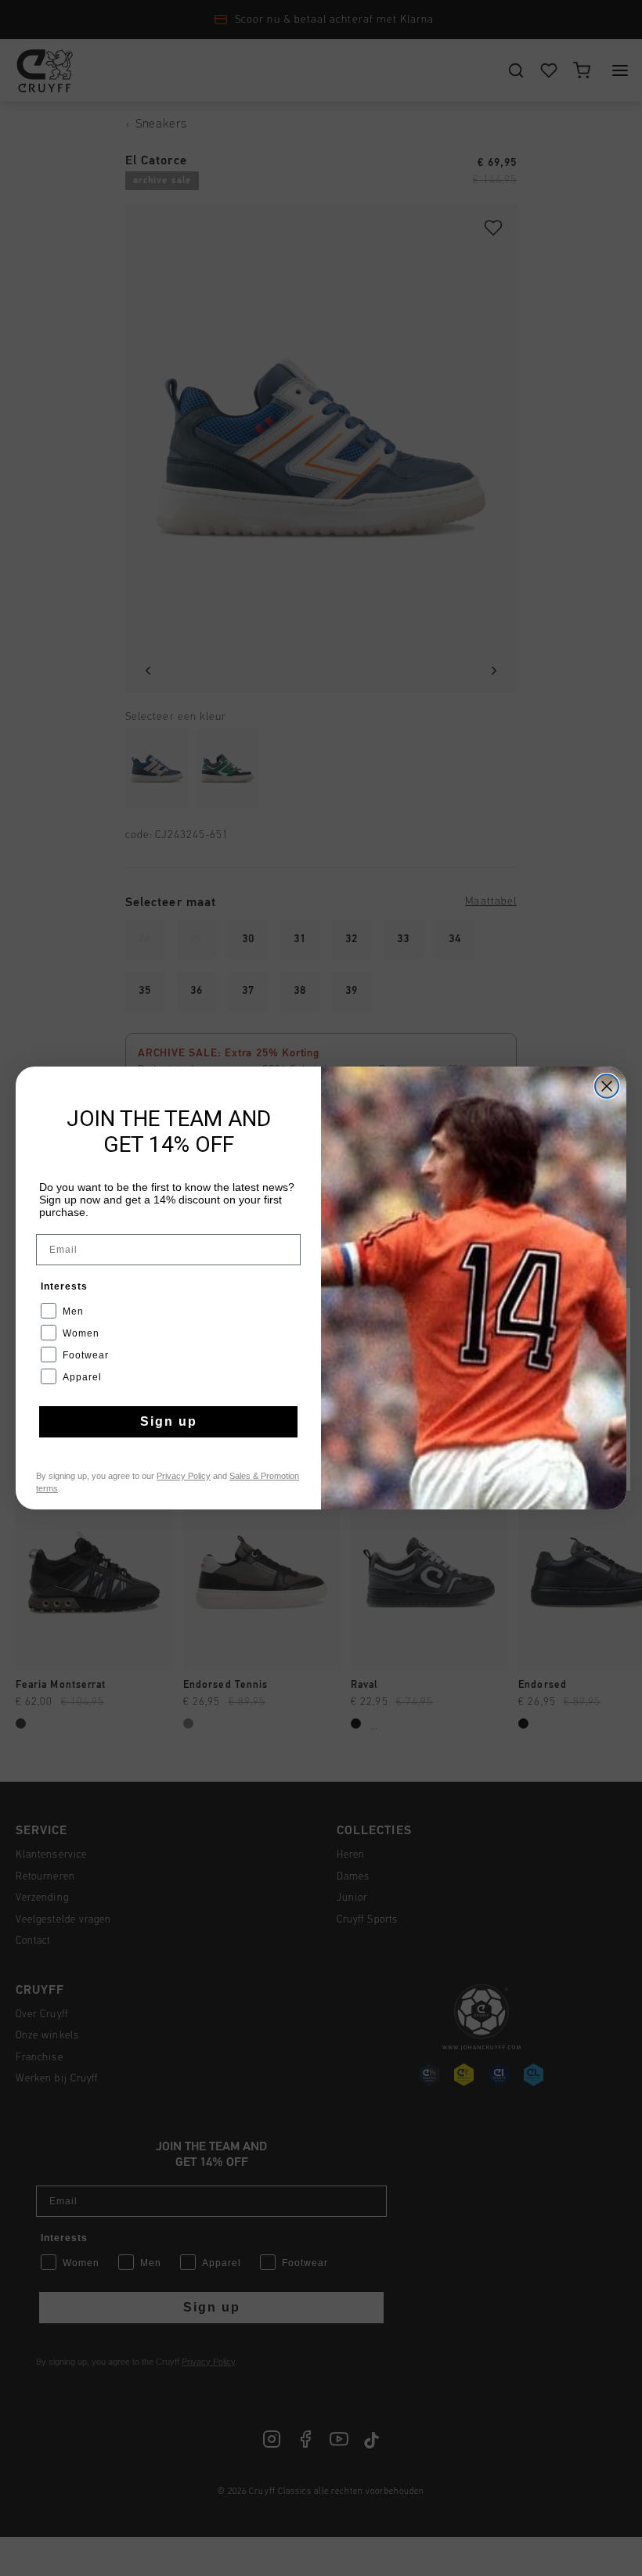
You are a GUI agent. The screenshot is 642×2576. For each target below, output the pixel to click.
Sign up (169, 1421)
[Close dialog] (607, 1086)
